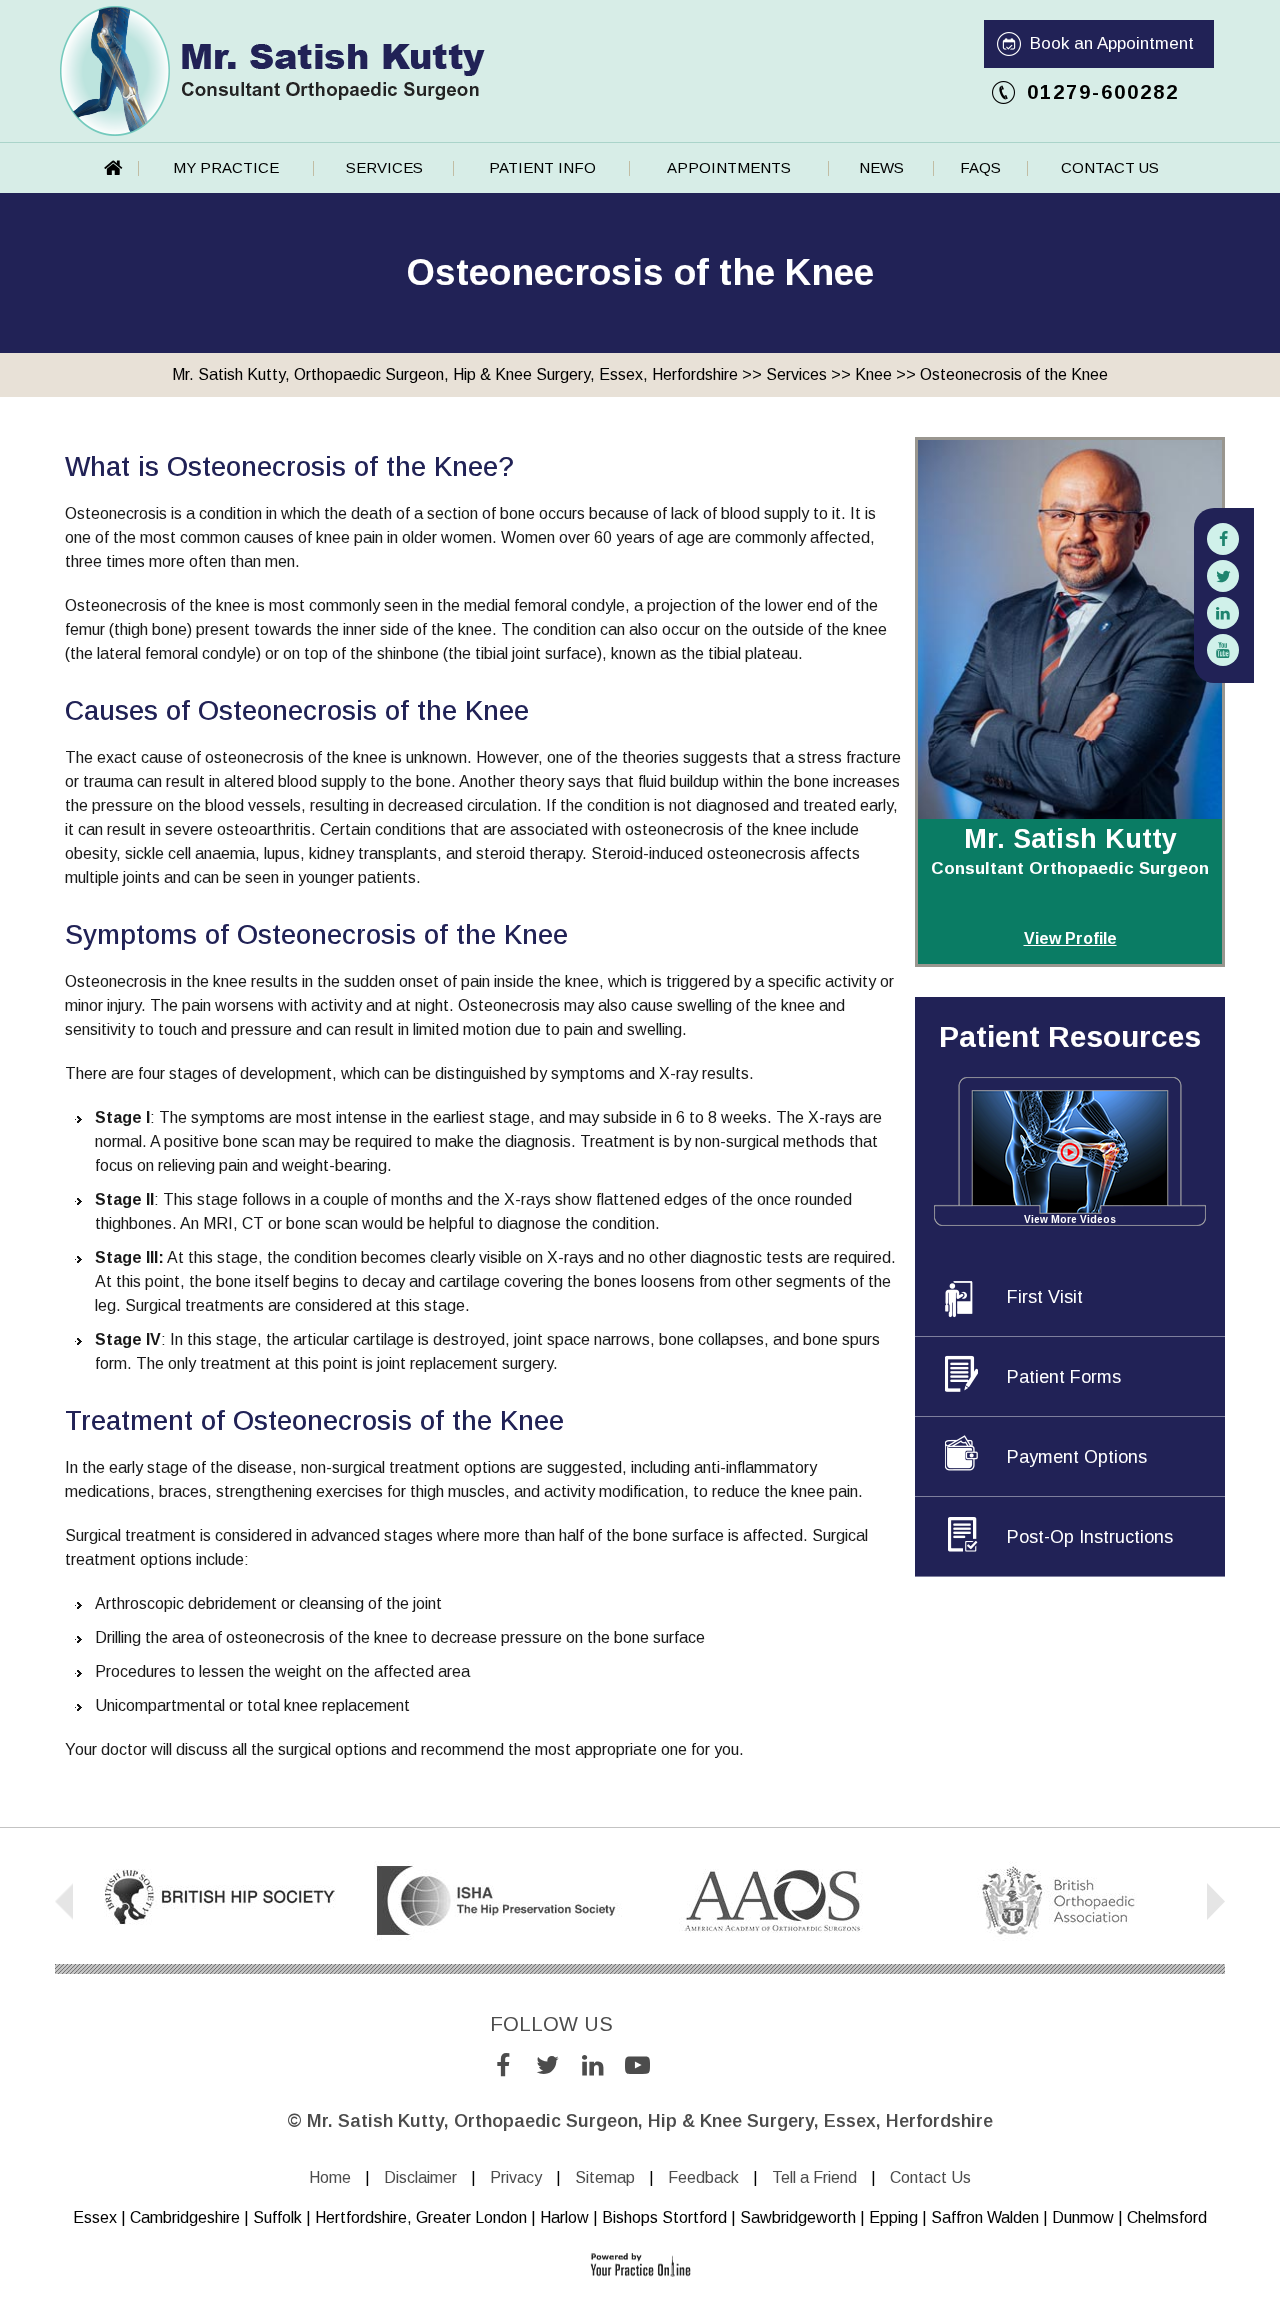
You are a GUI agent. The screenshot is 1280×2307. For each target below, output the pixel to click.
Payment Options (1077, 1457)
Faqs (980, 167)
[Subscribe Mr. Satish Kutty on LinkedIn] (592, 2066)
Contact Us (1110, 167)
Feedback (703, 2177)
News (881, 167)
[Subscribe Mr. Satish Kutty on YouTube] (1223, 650)
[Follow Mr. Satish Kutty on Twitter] (1223, 576)
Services (384, 167)
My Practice (226, 167)
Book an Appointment (1112, 43)
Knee (873, 374)
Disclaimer (420, 2177)
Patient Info (542, 167)
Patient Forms (1064, 1377)
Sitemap (605, 2177)
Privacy (516, 2177)
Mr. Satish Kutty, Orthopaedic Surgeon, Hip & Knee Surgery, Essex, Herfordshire (455, 374)
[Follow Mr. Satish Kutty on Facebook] (1223, 539)
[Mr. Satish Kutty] (272, 70)
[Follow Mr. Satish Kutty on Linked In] (1223, 613)
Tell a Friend (814, 2177)
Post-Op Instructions (1090, 1537)
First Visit (1045, 1297)
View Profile (1070, 938)
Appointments (729, 167)
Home (114, 168)
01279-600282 (1103, 92)
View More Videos (1070, 1219)
